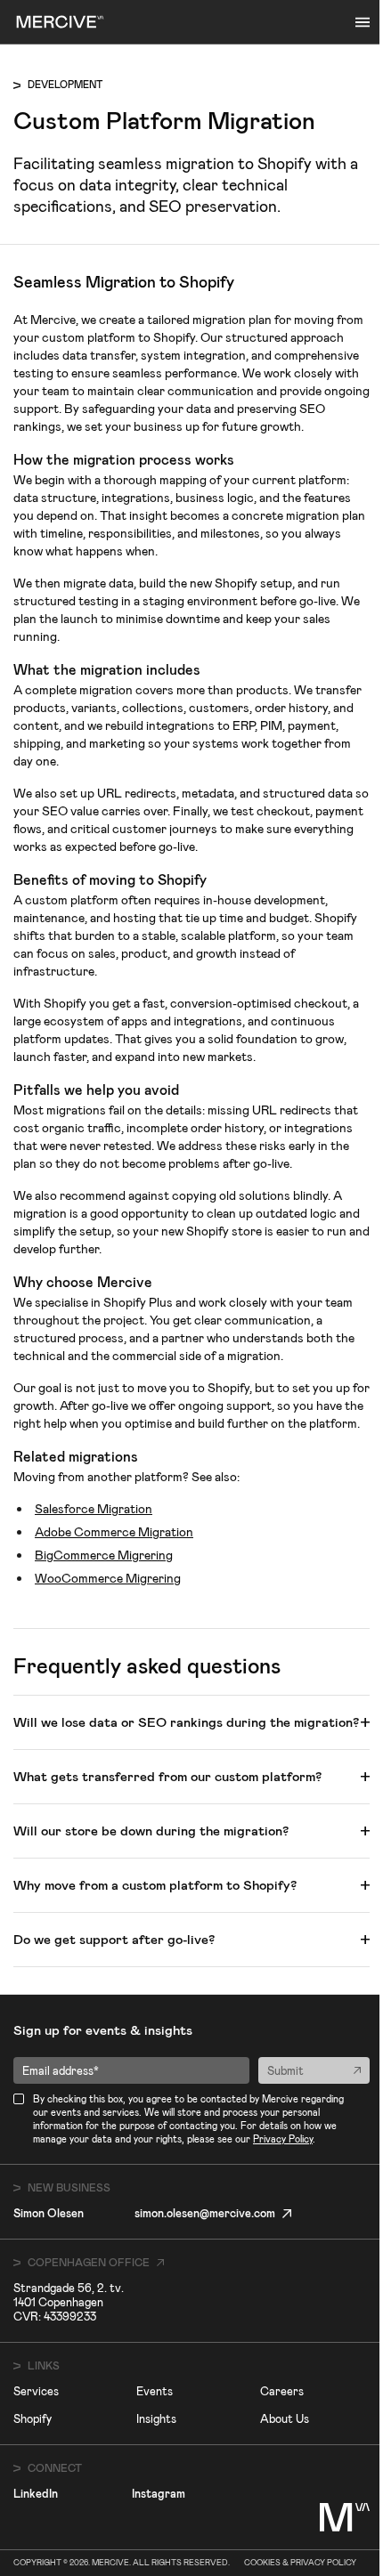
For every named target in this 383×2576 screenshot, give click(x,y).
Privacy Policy (283, 2139)
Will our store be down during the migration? (151, 1831)
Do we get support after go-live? (114, 1940)
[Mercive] (60, 22)
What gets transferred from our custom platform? (167, 1777)
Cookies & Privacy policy (300, 2563)
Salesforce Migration (94, 1509)
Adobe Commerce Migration (114, 1532)
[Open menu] (363, 22)
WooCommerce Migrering (108, 1578)
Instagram (159, 2494)
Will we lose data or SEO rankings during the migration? (186, 1722)
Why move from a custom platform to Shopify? (155, 1885)
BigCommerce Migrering (104, 1555)
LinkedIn (36, 2494)
